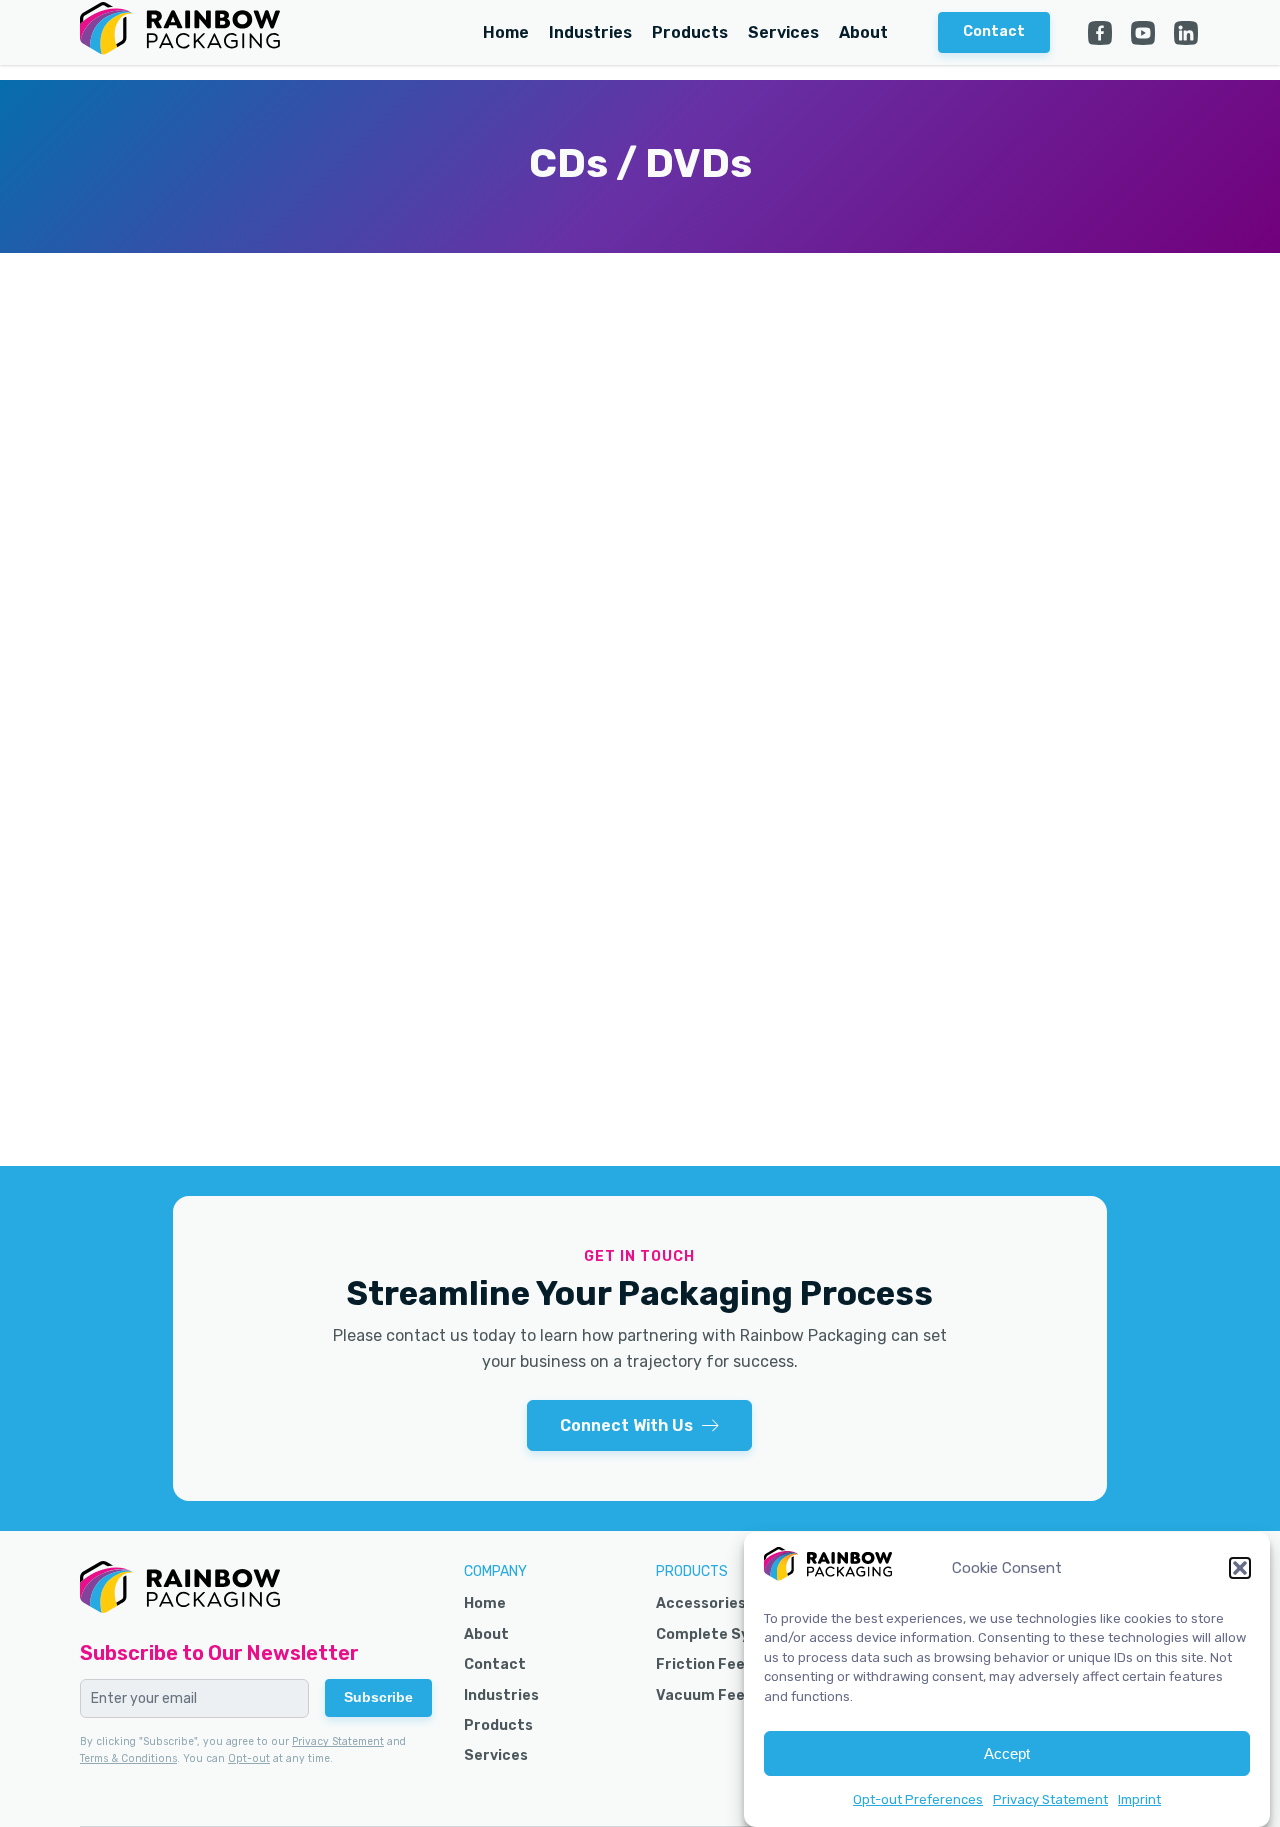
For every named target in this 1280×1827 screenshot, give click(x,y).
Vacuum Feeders (717, 1695)
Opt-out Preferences (918, 1799)
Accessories (701, 1603)
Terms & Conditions (128, 1758)
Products (690, 32)
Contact (495, 1664)
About (863, 32)
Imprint (1139, 1799)
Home (506, 32)
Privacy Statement (1050, 1799)
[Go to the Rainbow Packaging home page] (180, 32)
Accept (1007, 1753)
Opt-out (249, 1758)
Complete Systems (726, 1634)
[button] (1240, 1568)
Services (783, 32)
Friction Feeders (717, 1664)
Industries (590, 32)
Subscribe (378, 1697)
